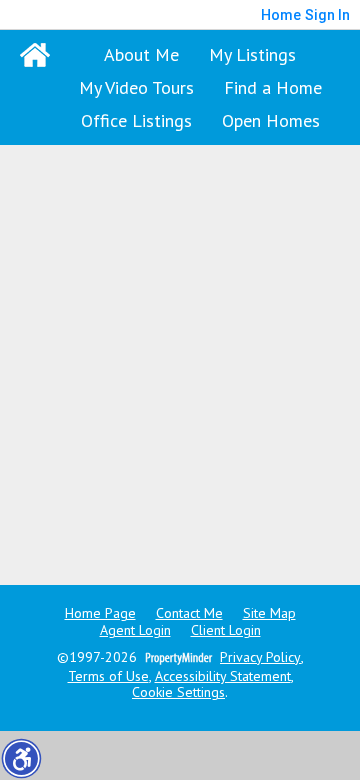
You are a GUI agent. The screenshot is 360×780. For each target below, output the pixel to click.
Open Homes (271, 120)
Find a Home (273, 87)
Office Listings (136, 120)
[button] (21, 758)
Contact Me (189, 613)
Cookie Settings (178, 692)
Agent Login (135, 630)
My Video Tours (136, 87)
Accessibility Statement (223, 676)
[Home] (35, 55)
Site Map (269, 613)
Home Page (100, 613)
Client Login (226, 630)
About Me (141, 54)
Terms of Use (108, 676)
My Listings (252, 54)
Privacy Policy (260, 657)
